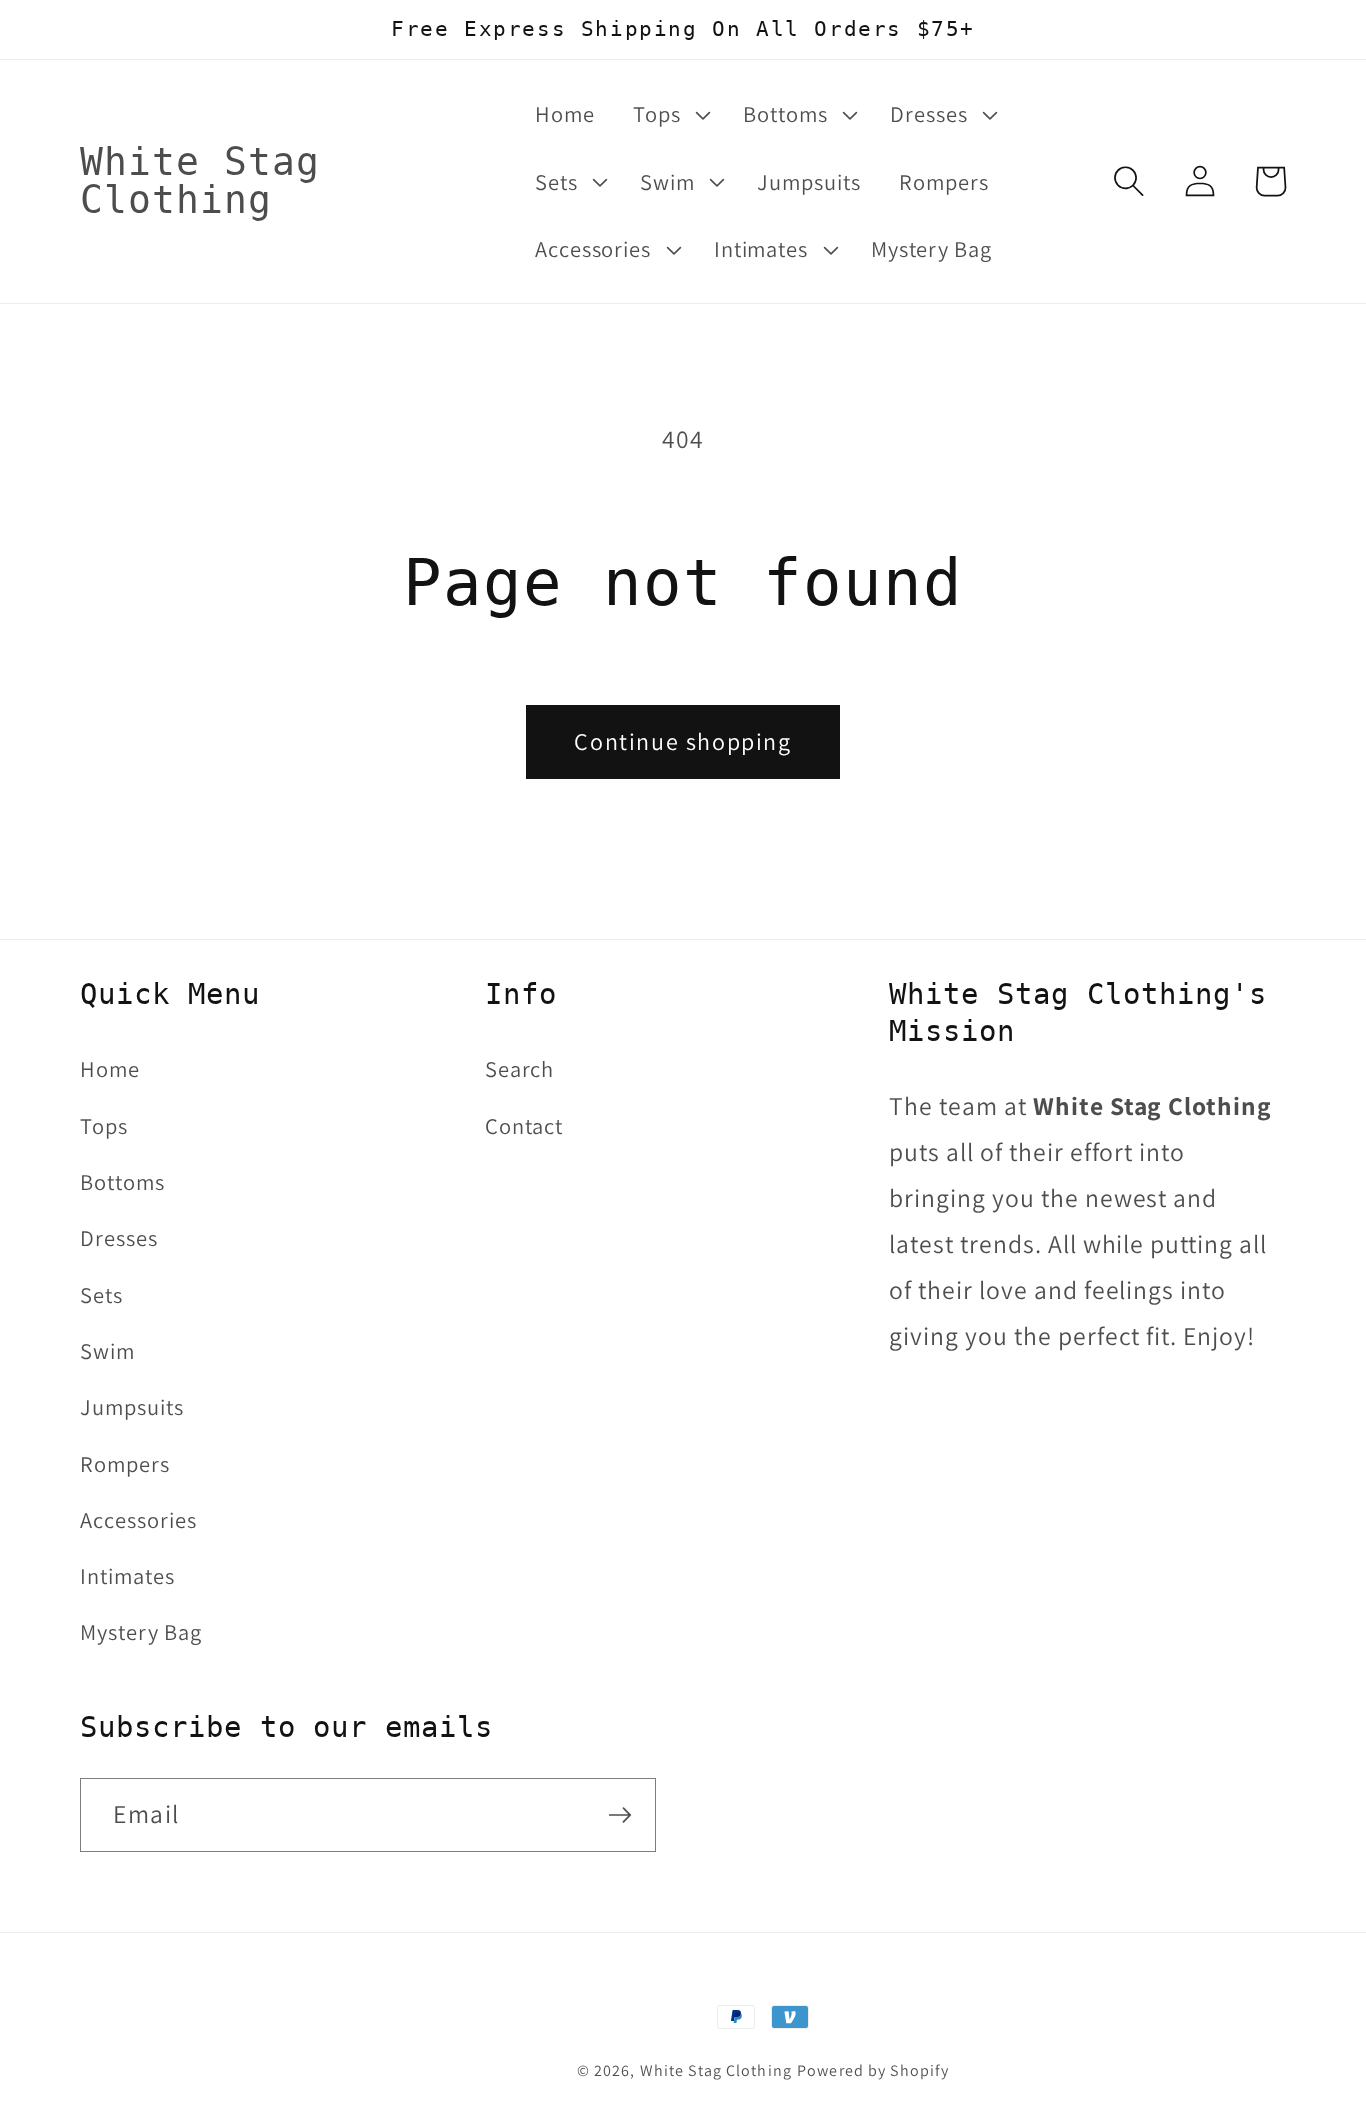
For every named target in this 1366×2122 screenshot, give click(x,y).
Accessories (138, 1519)
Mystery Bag (141, 1631)
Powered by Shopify (873, 2070)
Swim (107, 1350)
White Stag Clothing (716, 2070)
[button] (669, 114)
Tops (104, 1125)
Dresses (119, 1237)
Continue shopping (682, 741)
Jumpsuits (132, 1406)
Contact (524, 1125)
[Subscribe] (620, 1815)
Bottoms (122, 1181)
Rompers (125, 1463)
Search (520, 1068)
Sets (101, 1294)
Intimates (127, 1575)
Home (110, 1068)
